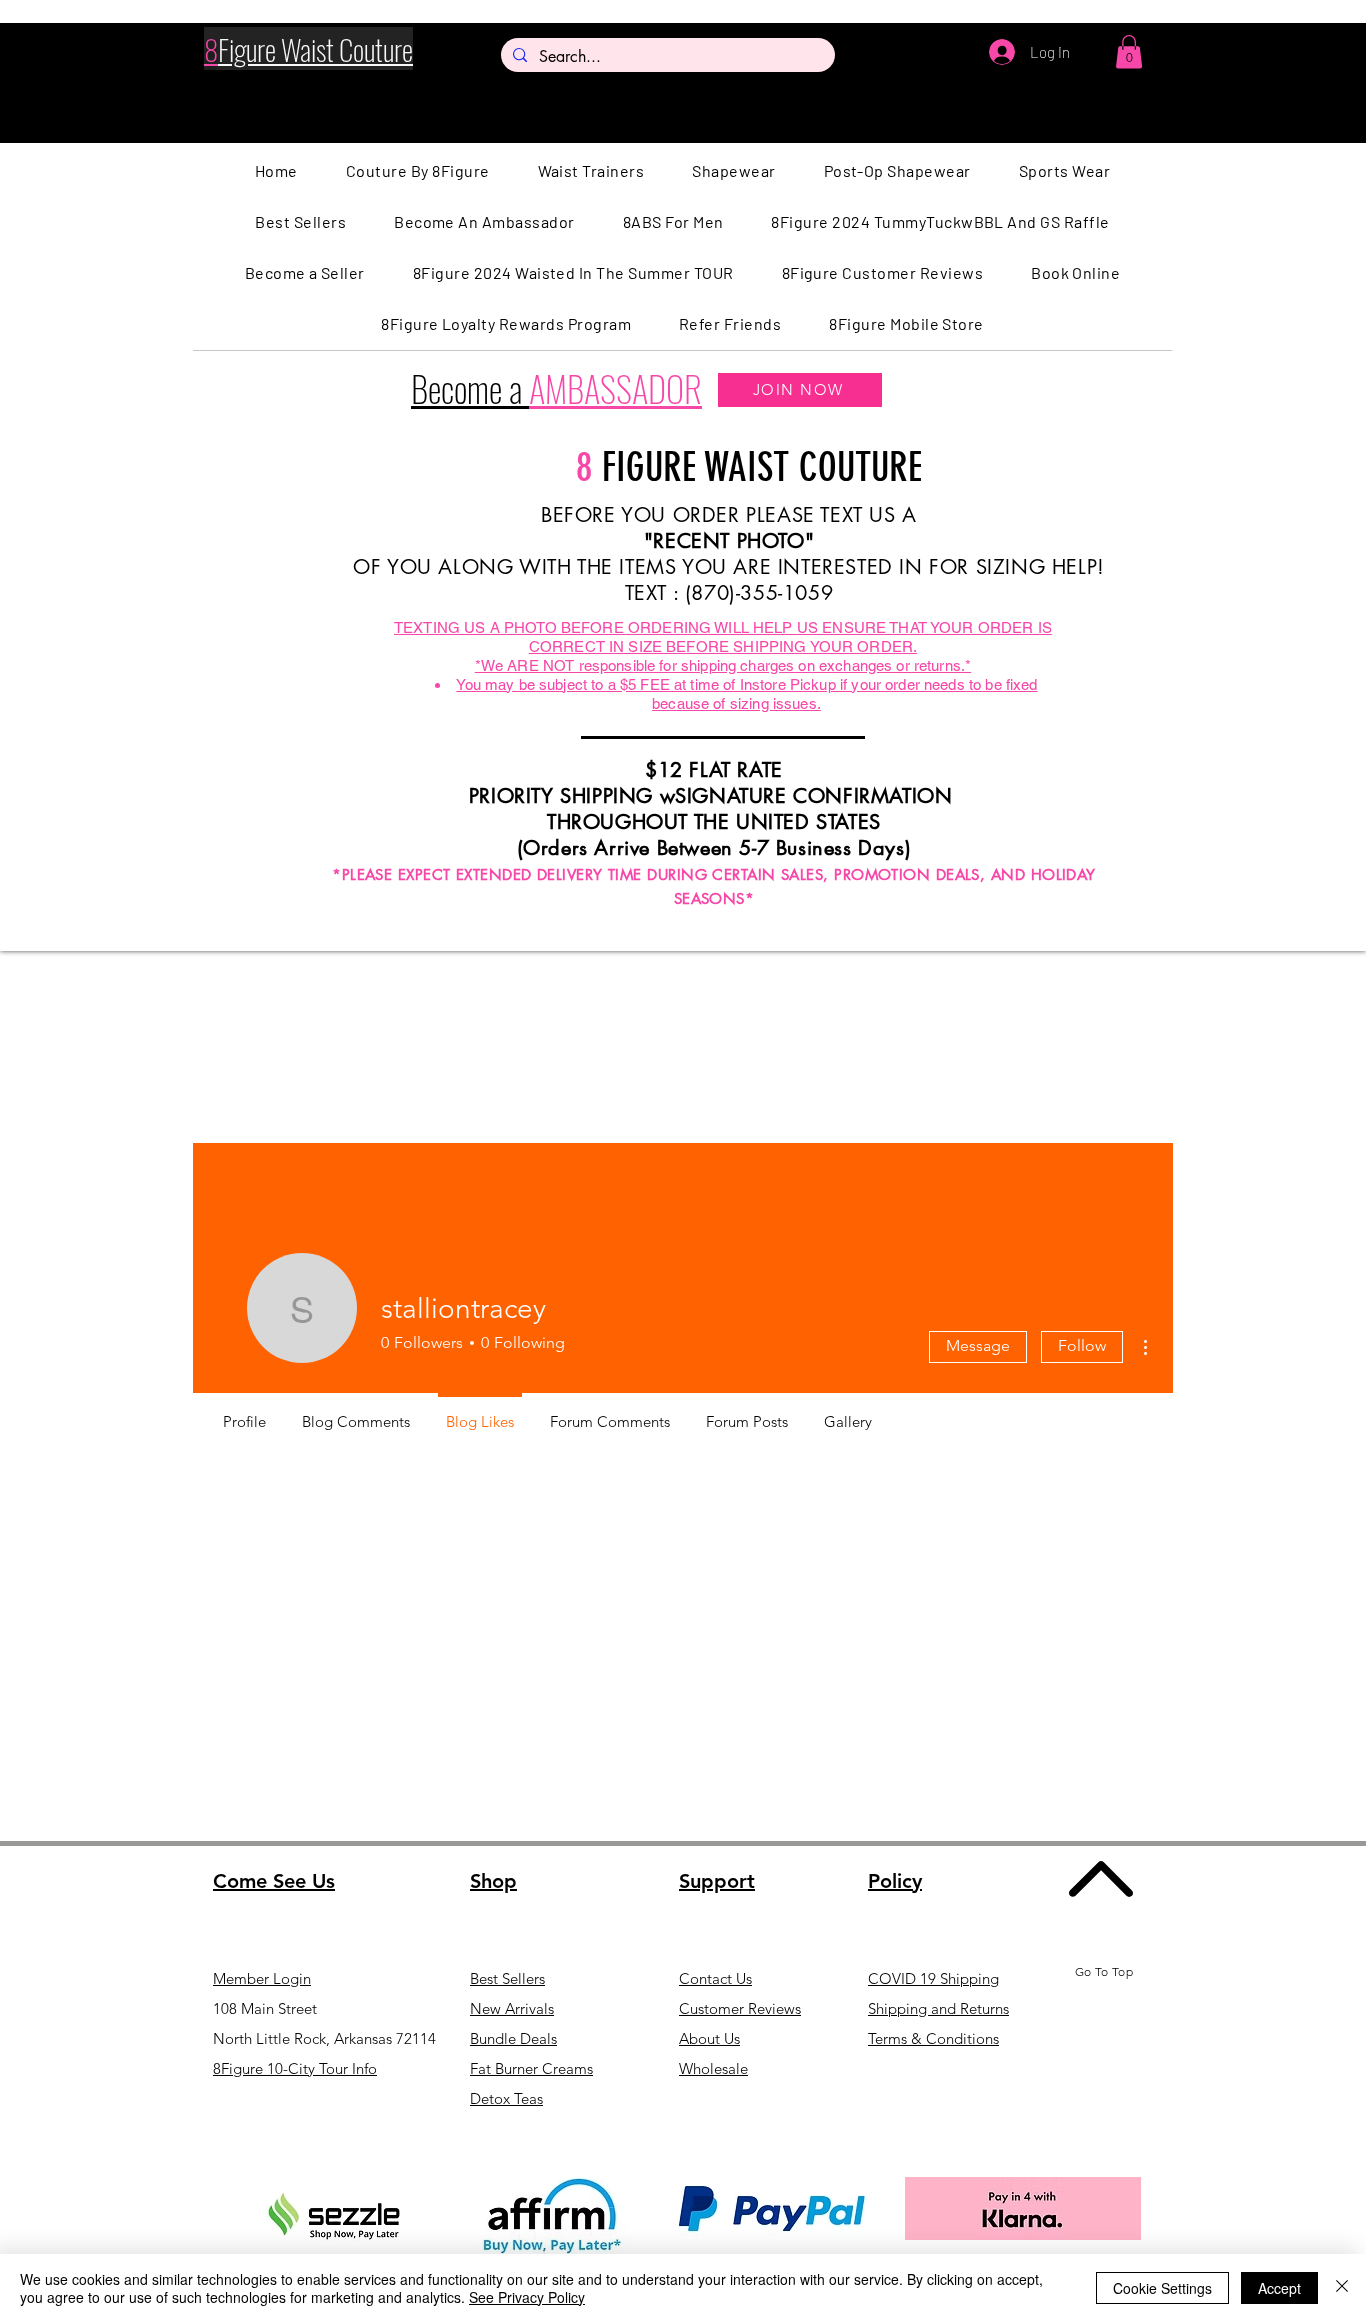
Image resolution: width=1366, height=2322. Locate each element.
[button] (1129, 51)
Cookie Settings (1162, 2288)
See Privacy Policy (527, 2297)
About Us (709, 2038)
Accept (1279, 2288)
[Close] (1342, 2288)
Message (978, 1345)
